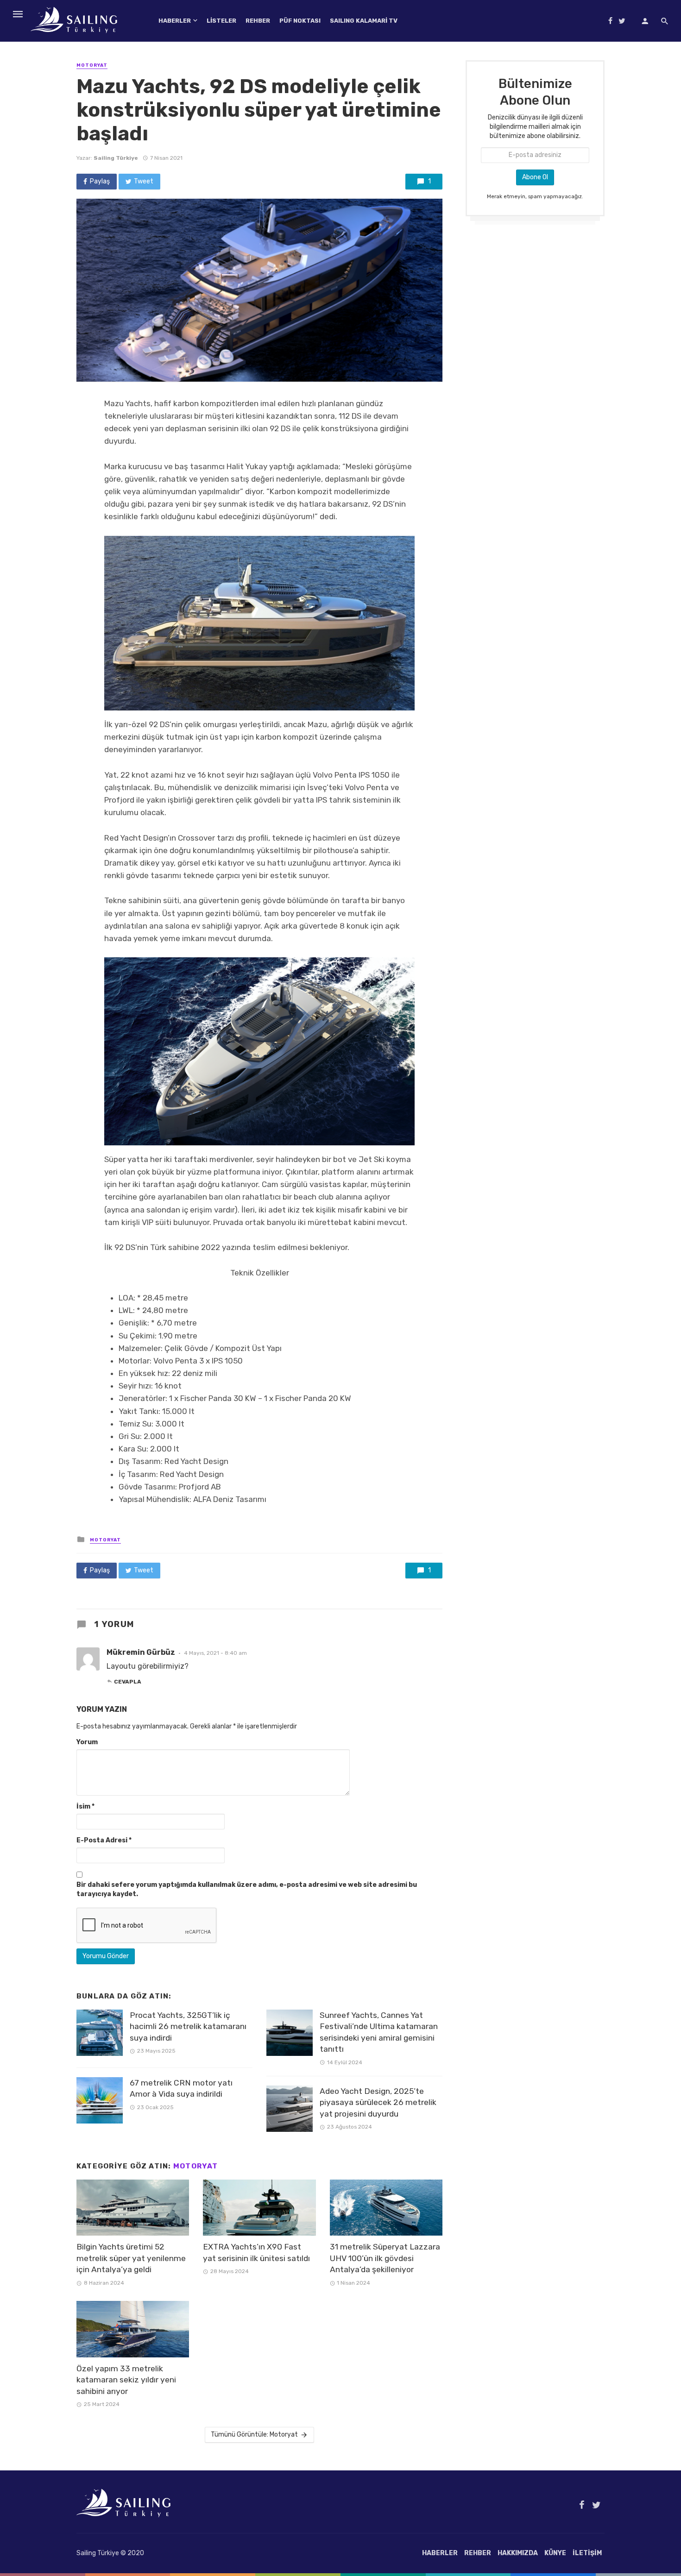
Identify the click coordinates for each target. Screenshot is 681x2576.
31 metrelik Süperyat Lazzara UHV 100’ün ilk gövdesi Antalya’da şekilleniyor (385, 2258)
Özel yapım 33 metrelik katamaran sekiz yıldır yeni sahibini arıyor (126, 2380)
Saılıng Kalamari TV (364, 21)
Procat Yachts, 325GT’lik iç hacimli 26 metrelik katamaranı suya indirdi (188, 2026)
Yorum (87, 1742)
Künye (555, 2553)
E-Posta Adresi (104, 1840)
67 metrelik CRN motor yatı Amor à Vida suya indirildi (181, 2089)
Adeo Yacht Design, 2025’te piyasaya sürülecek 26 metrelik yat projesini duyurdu (378, 2102)
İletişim (587, 2553)
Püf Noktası (300, 21)
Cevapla (128, 1682)
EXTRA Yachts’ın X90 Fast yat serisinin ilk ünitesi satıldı (256, 2252)
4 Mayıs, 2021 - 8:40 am (215, 1653)
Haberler (175, 21)
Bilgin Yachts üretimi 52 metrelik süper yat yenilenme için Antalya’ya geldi (131, 2258)
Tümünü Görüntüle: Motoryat (254, 2435)
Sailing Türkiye (116, 158)
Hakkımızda (518, 2553)
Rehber (258, 21)
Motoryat (92, 65)
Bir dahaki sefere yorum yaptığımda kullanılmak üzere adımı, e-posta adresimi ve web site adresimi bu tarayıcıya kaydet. (247, 1889)
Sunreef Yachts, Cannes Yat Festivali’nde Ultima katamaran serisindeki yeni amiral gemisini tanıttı (379, 2032)
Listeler (221, 21)
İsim (85, 1806)
